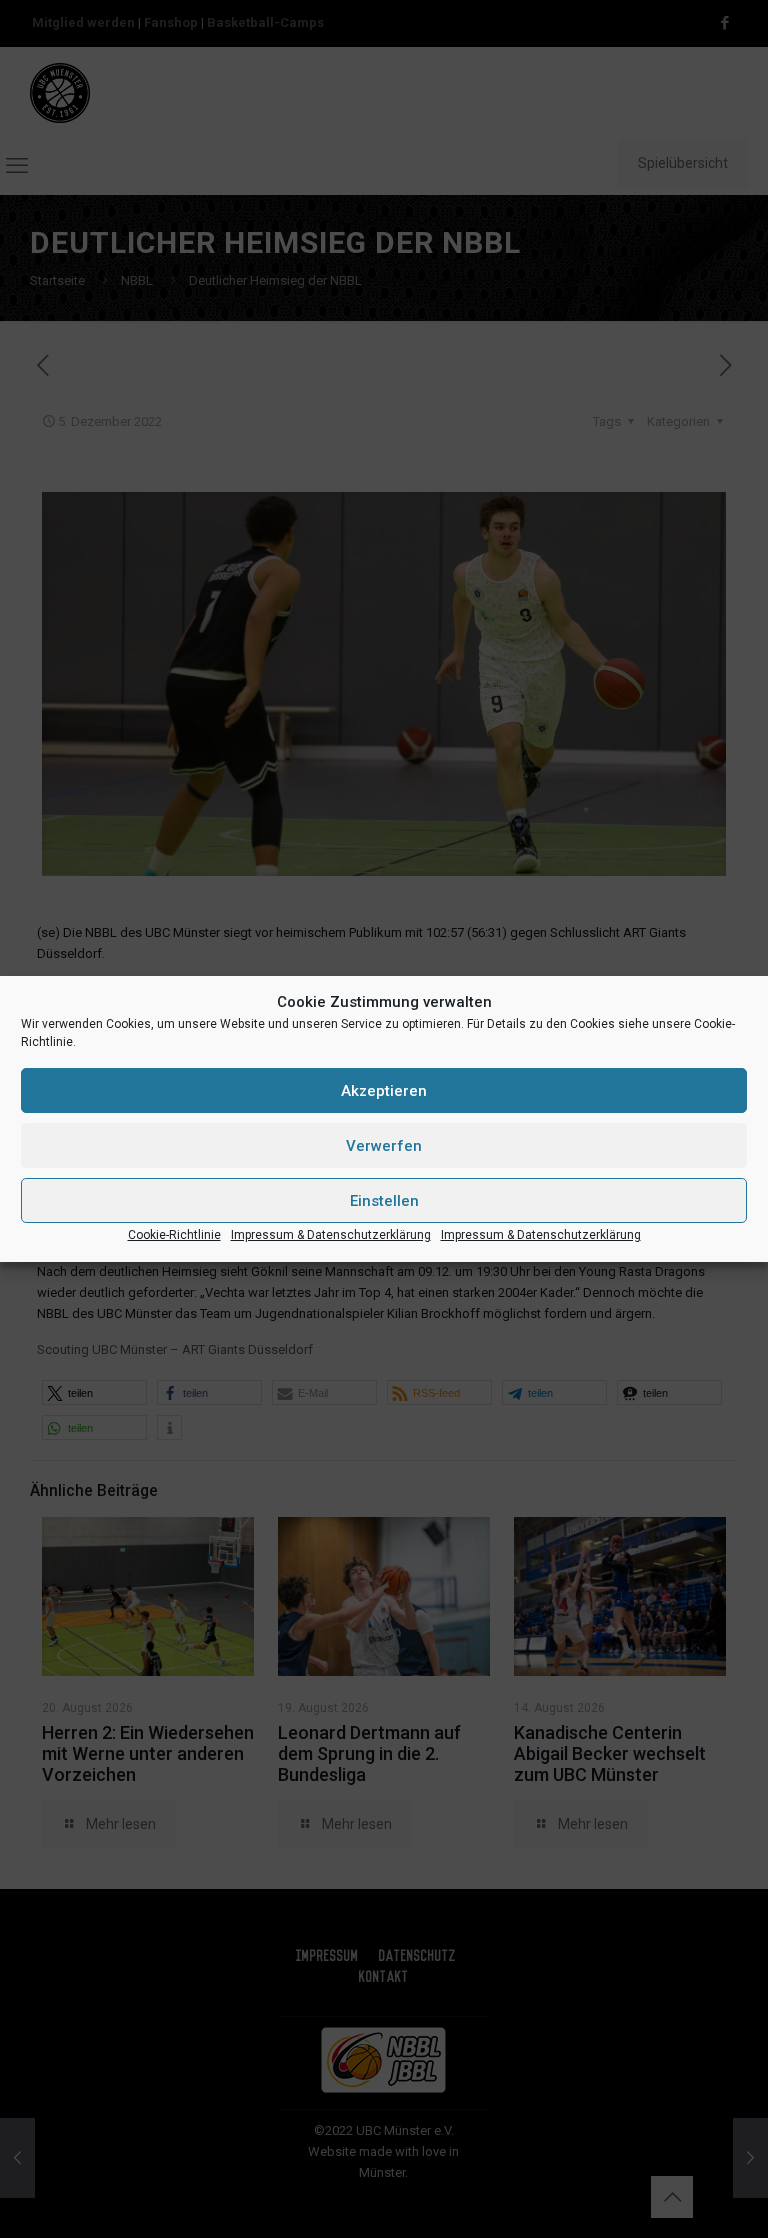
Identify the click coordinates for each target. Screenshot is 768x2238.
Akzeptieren (384, 1091)
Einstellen (384, 1201)
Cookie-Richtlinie (174, 1235)
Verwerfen (384, 1146)
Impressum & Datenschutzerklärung (331, 1235)
